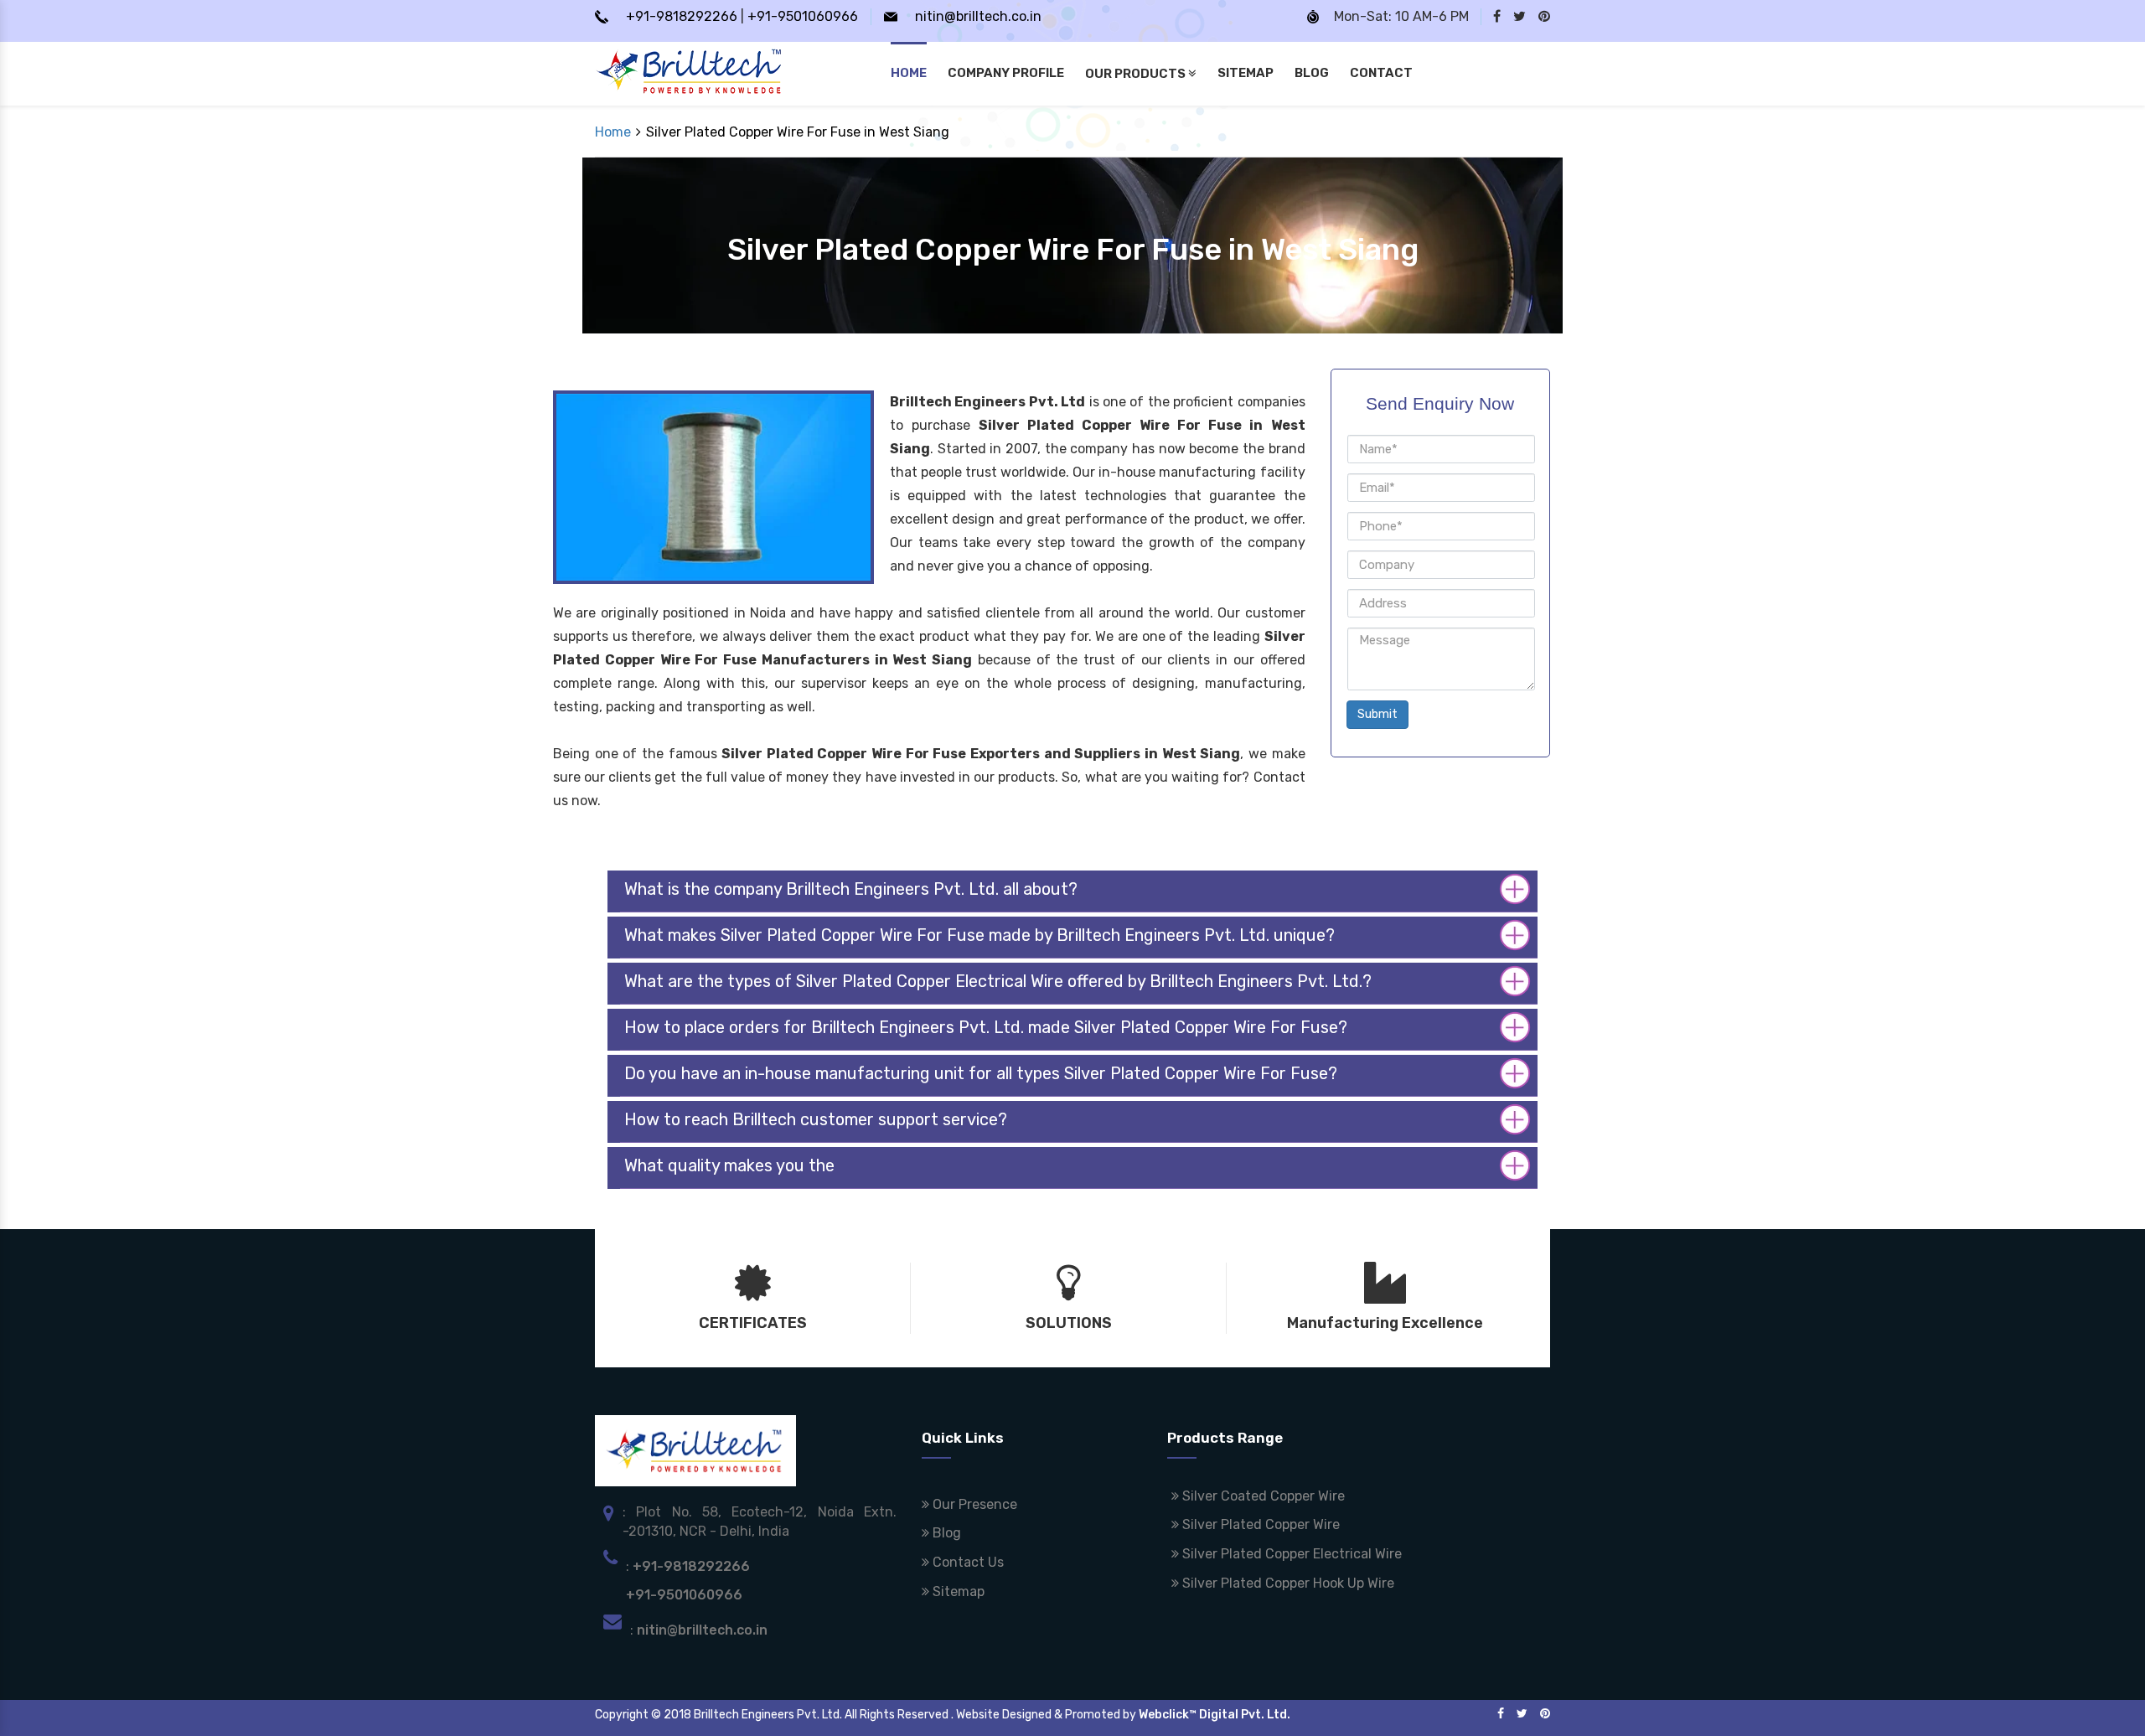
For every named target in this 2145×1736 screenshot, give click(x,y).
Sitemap (1246, 73)
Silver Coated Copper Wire (1262, 1496)
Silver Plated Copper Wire (1259, 1524)
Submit (1377, 714)
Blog (1312, 73)
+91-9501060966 (803, 16)
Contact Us (967, 1562)
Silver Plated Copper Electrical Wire (1290, 1554)
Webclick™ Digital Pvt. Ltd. (1215, 1715)
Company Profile (1006, 73)
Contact (1381, 73)
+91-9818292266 (682, 16)
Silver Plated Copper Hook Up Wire (1287, 1583)
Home (909, 73)
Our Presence (973, 1504)
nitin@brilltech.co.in (978, 16)
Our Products (1137, 74)
